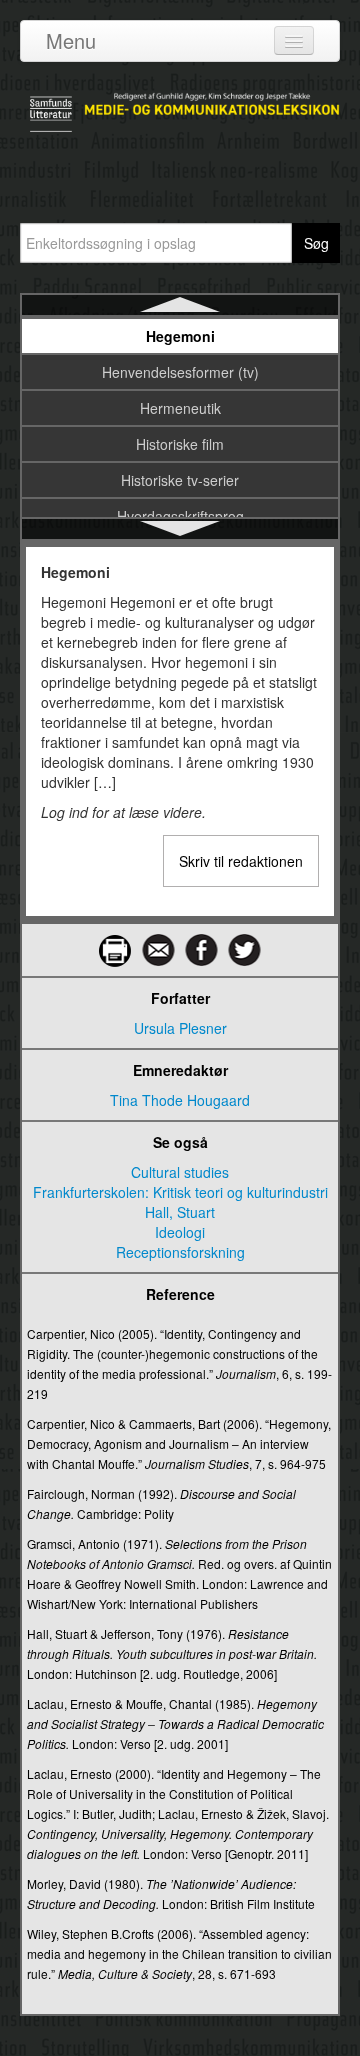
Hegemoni (180, 336)
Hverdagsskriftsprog (180, 516)
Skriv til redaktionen (241, 861)
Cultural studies (180, 1172)
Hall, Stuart (180, 1212)
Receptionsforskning (180, 1252)
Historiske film (180, 444)
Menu (71, 40)
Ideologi (180, 1232)
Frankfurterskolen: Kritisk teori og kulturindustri (180, 1192)
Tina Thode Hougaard (180, 1100)
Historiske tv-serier (180, 480)
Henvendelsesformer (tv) (180, 372)
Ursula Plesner (180, 1028)
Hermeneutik (180, 408)
